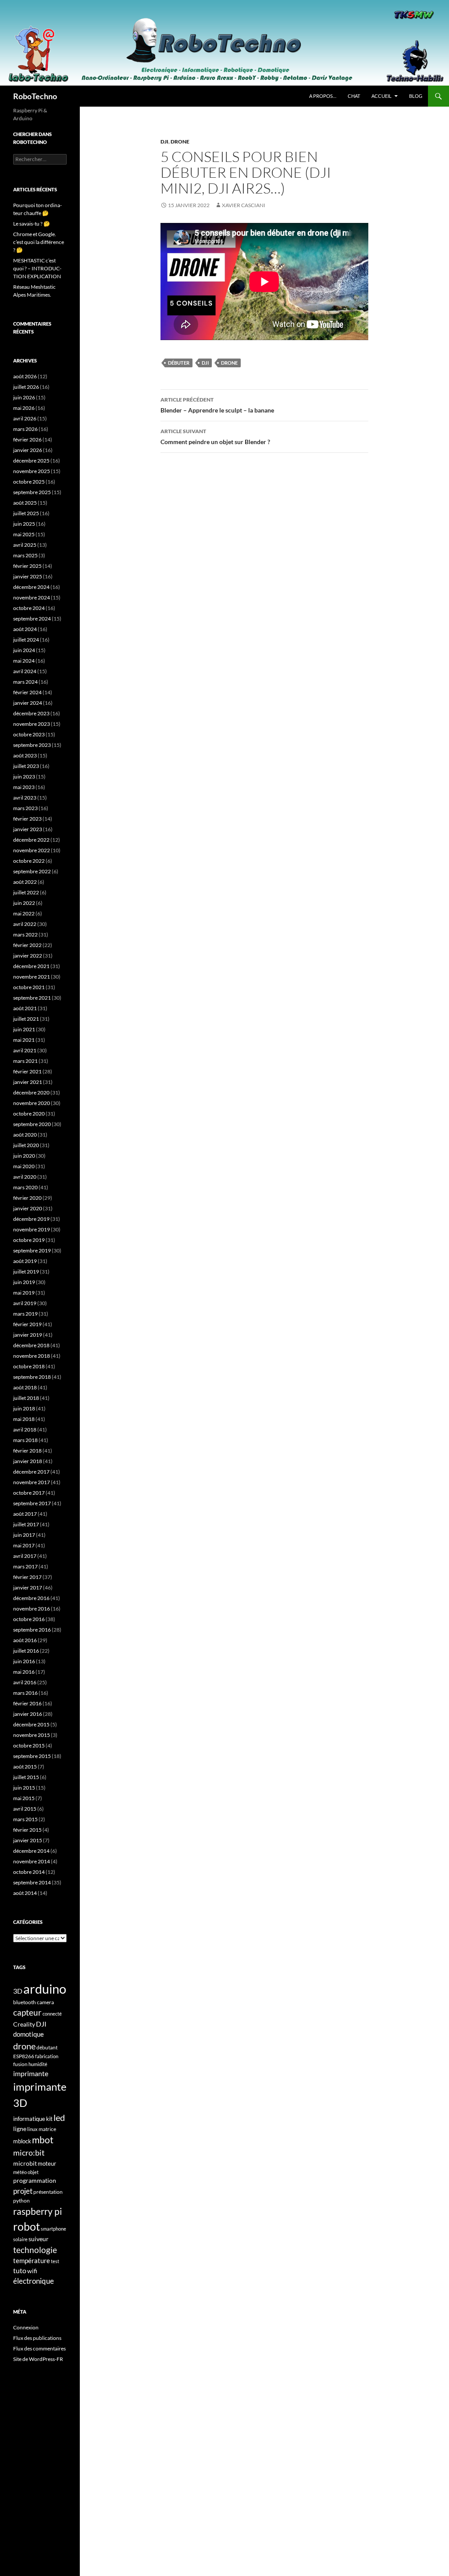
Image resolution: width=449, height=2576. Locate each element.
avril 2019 (25, 1303)
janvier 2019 (28, 1335)
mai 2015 (24, 1798)
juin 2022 (24, 903)
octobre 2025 (29, 482)
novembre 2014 (32, 1861)
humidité (38, 2064)
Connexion (26, 2327)
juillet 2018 (26, 1398)
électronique (34, 2281)
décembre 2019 (31, 1219)
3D (18, 1991)
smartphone (53, 2229)
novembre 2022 (32, 850)
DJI (164, 142)
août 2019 (25, 1261)
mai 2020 (24, 1166)
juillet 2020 (26, 1145)
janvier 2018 (28, 1461)
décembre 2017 (31, 1472)
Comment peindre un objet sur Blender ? (215, 437)
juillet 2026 (26, 387)
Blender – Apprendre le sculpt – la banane (217, 405)
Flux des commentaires (39, 2348)
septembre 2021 (32, 998)
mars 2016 (25, 1693)
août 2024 (25, 629)
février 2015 (27, 1830)
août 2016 (25, 1640)
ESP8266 (24, 2056)
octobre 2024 (29, 608)
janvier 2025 (28, 576)
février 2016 (27, 1703)
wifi (32, 2271)
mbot (43, 2140)
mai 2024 (24, 661)
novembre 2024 (32, 597)
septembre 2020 (32, 1124)
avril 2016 (25, 1682)
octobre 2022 (29, 861)
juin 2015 (24, 1788)
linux (32, 2129)
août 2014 (25, 1893)
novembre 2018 (32, 1356)
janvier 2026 (28, 450)
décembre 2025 (31, 461)
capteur (27, 2012)
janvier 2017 (28, 1588)
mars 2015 (25, 1819)
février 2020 (27, 1198)
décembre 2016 (31, 1598)
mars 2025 (25, 555)
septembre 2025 (32, 492)
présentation (48, 2192)
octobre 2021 (29, 987)
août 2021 (25, 1008)
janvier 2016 (28, 1714)
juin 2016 (24, 1661)
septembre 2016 (32, 1630)
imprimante (31, 2073)
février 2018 (27, 1451)
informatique (29, 2119)
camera (45, 2002)
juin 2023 (24, 777)
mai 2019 (24, 1293)
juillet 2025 (26, 513)
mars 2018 (25, 1440)
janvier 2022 (28, 956)
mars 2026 (25, 429)
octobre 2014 (29, 1872)
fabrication (47, 2056)
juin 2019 (24, 1282)
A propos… (323, 96)
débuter (179, 363)
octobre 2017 (29, 1493)
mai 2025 (24, 534)
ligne (20, 2129)
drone (229, 363)
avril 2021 (25, 1050)
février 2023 (27, 819)
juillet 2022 (26, 892)
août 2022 (25, 882)
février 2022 (27, 945)
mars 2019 (25, 1314)
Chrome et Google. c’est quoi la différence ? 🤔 (39, 242)
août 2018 (25, 1387)
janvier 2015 (28, 1840)
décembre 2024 (31, 587)
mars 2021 (25, 1061)
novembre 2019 (32, 1229)
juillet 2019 (26, 1272)
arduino (45, 1989)
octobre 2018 (29, 1366)
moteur (47, 2164)
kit (49, 2119)
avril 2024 (25, 671)
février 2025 (27, 566)
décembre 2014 (31, 1851)
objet (33, 2172)
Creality (24, 2024)
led (59, 2117)
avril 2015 (25, 1809)
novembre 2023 (32, 724)
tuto (20, 2271)
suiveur (39, 2239)
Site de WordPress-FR (38, 2359)
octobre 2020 (29, 1114)
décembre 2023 (31, 713)
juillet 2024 (26, 640)
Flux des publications (37, 2338)
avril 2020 (25, 1177)
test (55, 2261)
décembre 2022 (31, 840)
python (21, 2201)
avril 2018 (25, 1430)
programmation (35, 2180)
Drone (180, 142)
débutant (47, 2047)
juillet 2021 (26, 1019)
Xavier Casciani (244, 205)
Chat (354, 96)
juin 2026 (24, 397)
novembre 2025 (32, 471)
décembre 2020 (31, 1092)
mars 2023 (25, 808)
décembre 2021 (31, 966)
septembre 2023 (32, 745)
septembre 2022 (32, 871)
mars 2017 (25, 1566)
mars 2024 (25, 682)
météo (20, 2172)
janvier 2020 (28, 1208)
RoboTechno (35, 96)
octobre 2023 (29, 734)
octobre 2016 (29, 1619)
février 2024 (27, 692)
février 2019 (27, 1324)
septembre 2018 (32, 1377)
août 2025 (25, 503)
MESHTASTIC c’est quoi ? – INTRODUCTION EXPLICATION (37, 268)
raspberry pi (37, 2211)
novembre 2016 (32, 1609)
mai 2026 (24, 408)
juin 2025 (24, 524)
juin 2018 (24, 1408)
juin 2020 (24, 1156)
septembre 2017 (32, 1503)
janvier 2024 (28, 703)
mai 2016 (24, 1672)
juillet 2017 (26, 1524)
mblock (22, 2141)
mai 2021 (24, 1040)
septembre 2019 (32, 1250)
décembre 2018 (31, 1345)
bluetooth (25, 2002)
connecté (52, 2014)
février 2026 (27, 439)
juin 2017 (24, 1535)
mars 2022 (25, 935)
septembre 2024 (32, 619)
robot (27, 2226)
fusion (20, 2064)
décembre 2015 (31, 1724)
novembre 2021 (32, 977)
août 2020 (25, 1135)
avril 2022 (25, 924)
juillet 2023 (26, 766)
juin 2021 (24, 1029)
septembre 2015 (32, 1756)
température (32, 2261)
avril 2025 (25, 545)
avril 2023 (25, 798)
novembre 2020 (32, 1103)
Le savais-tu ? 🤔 (32, 224)
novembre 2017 (32, 1482)
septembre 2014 (32, 1882)
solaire (20, 2239)
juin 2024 (24, 650)
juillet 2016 (26, 1651)
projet (23, 2191)
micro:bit (29, 2153)
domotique (29, 2034)
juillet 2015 (26, 1777)
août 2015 (25, 1767)
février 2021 (27, 1071)
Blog (416, 96)
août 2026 (25, 376)
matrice (47, 2129)
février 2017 (27, 1577)
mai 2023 (24, 787)
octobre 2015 (29, 1745)
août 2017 (25, 1514)
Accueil (381, 96)
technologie (35, 2250)
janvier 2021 (28, 1082)
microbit (25, 2163)
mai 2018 (24, 1419)
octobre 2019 (29, 1240)
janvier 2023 (28, 829)
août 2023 (25, 755)
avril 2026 (25, 418)
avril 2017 (25, 1556)
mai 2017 (24, 1545)
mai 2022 (24, 913)
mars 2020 (25, 1187)
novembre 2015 (32, 1735)
